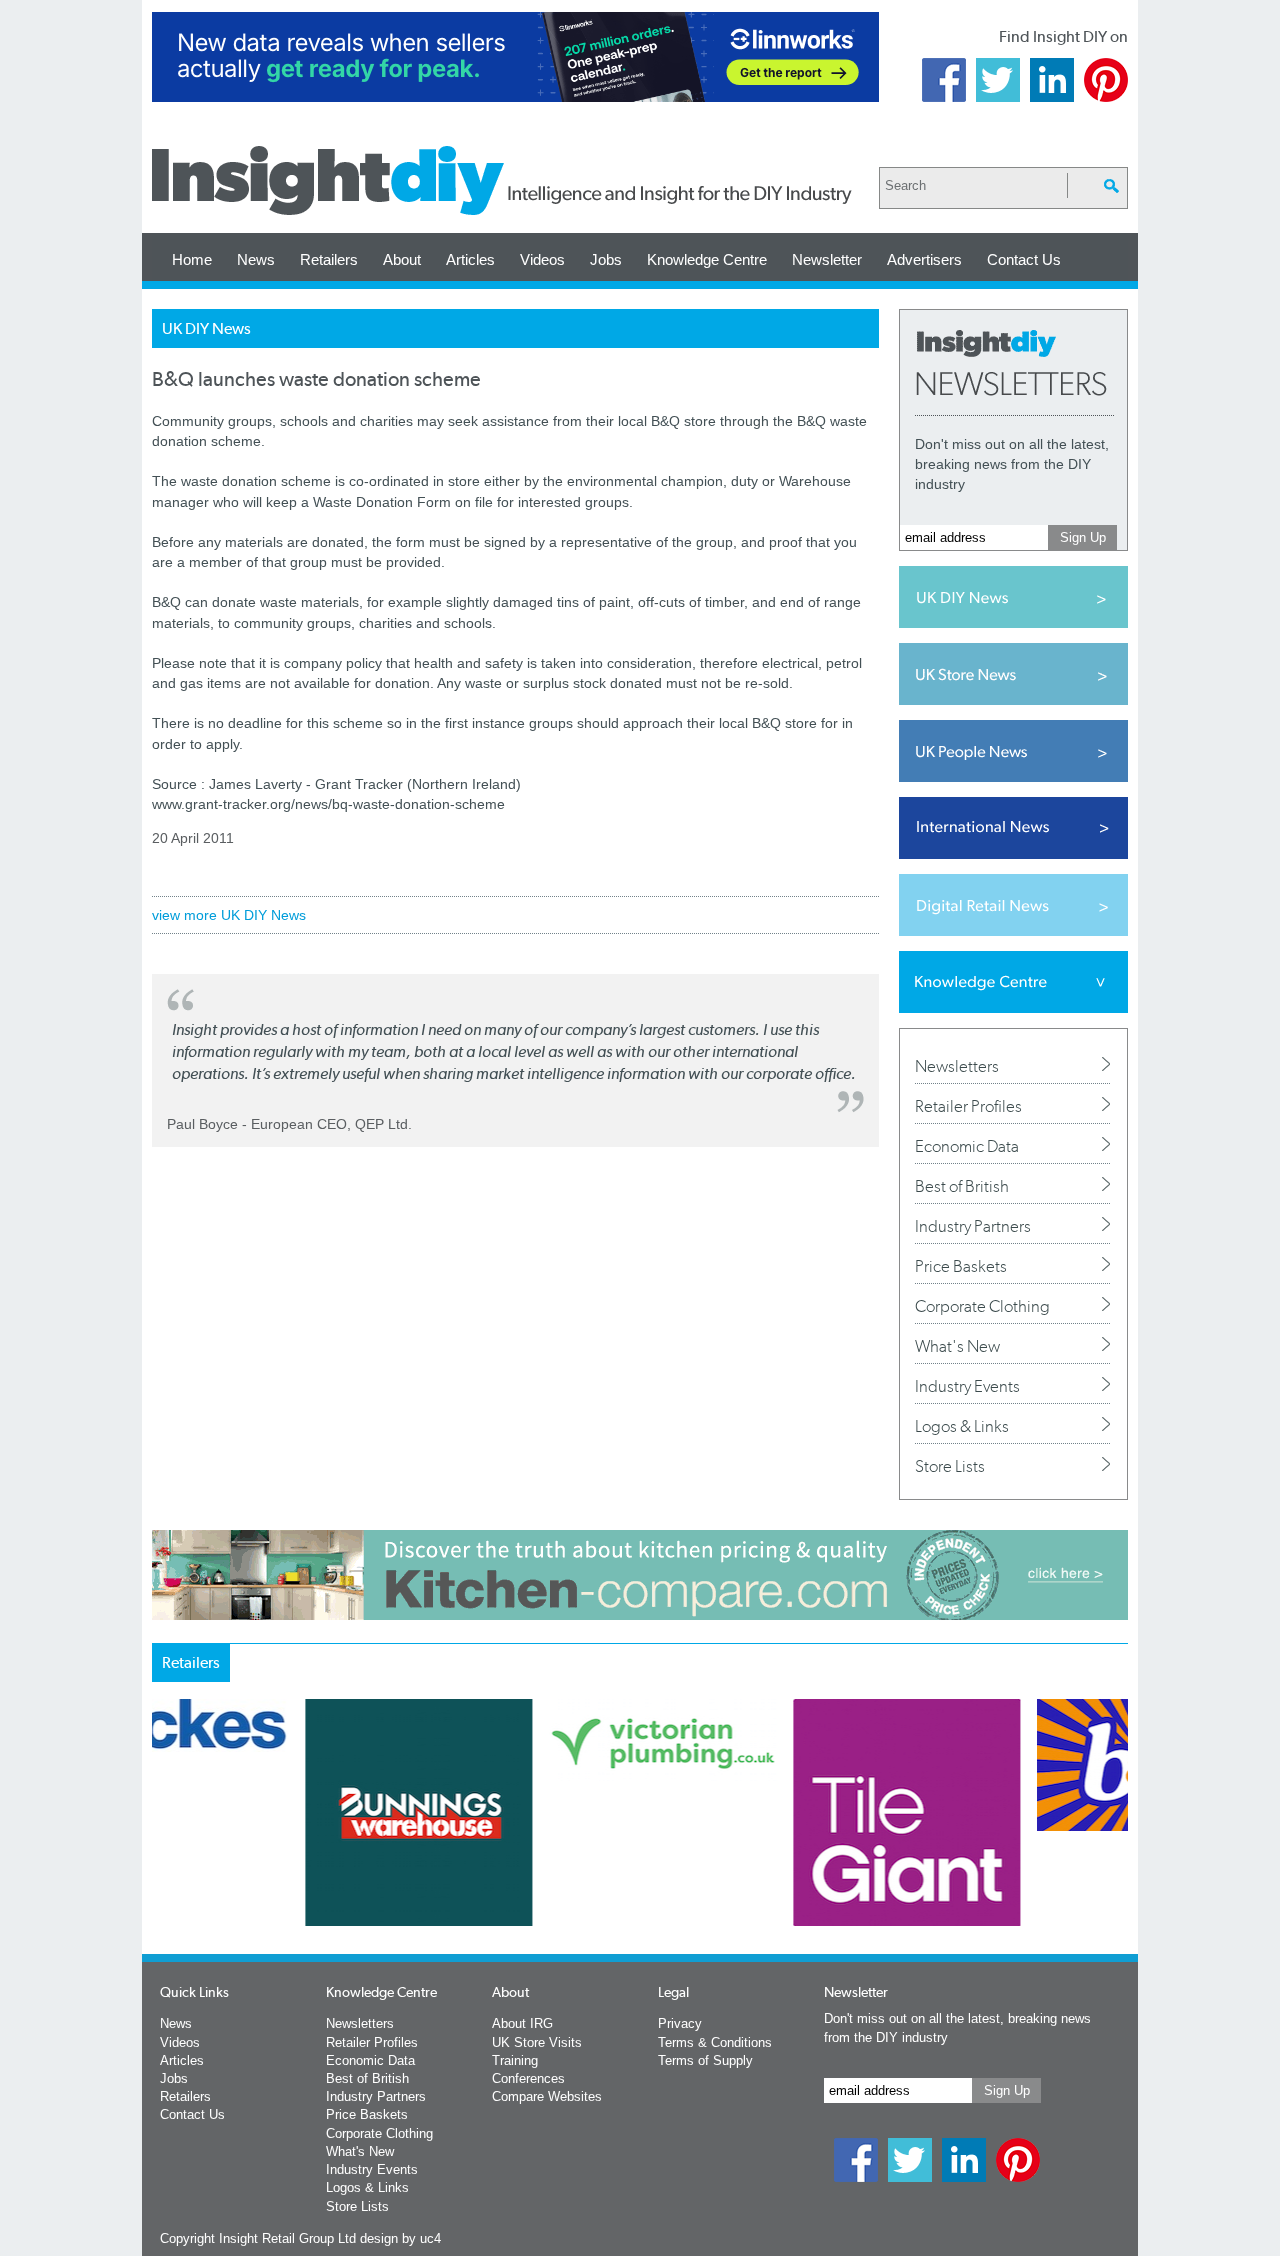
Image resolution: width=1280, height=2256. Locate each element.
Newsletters (957, 1066)
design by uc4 (400, 2238)
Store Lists (950, 1466)
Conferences (528, 2078)
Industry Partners (973, 1226)
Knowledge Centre (707, 259)
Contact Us (1024, 259)
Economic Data (967, 1146)
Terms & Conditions (715, 2042)
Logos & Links (962, 1426)
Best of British (962, 1186)
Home (192, 259)
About (402, 259)
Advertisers (924, 259)
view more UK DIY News (229, 915)
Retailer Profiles (968, 1106)
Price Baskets (961, 1266)
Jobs (606, 259)
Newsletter (827, 259)
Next (721, 1865)
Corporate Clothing (982, 1306)
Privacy (680, 2023)
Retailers (329, 259)
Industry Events (967, 1386)
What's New (957, 1346)
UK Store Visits (537, 2042)
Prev (163, 1865)
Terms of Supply (705, 2060)
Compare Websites (547, 2096)
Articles (470, 259)
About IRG (522, 2023)
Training (515, 2060)
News (256, 259)
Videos (542, 259)
